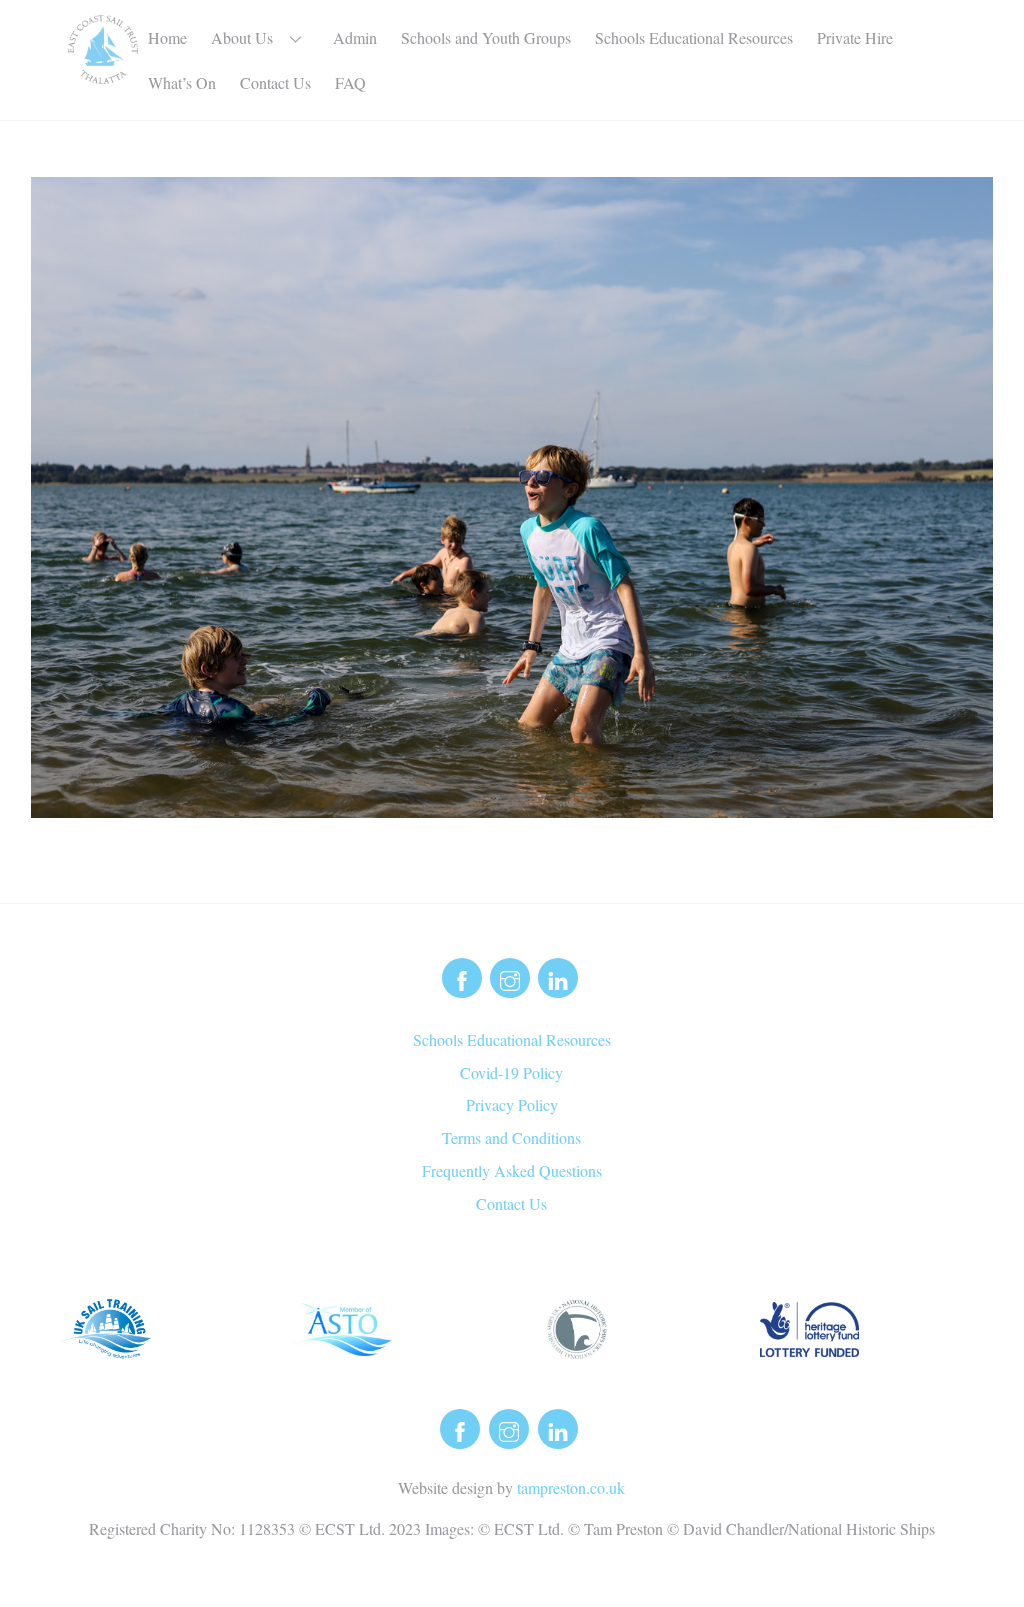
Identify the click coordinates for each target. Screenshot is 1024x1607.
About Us (242, 37)
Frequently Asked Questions (512, 1170)
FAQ (350, 82)
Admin (355, 37)
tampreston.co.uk (571, 1487)
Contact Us (275, 82)
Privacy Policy (512, 1104)
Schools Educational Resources (694, 37)
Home (167, 37)
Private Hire (855, 37)
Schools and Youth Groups (486, 37)
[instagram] (510, 974)
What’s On (182, 82)
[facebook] (462, 974)
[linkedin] (558, 974)
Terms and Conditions (511, 1137)
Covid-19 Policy (511, 1072)
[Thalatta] (103, 72)
